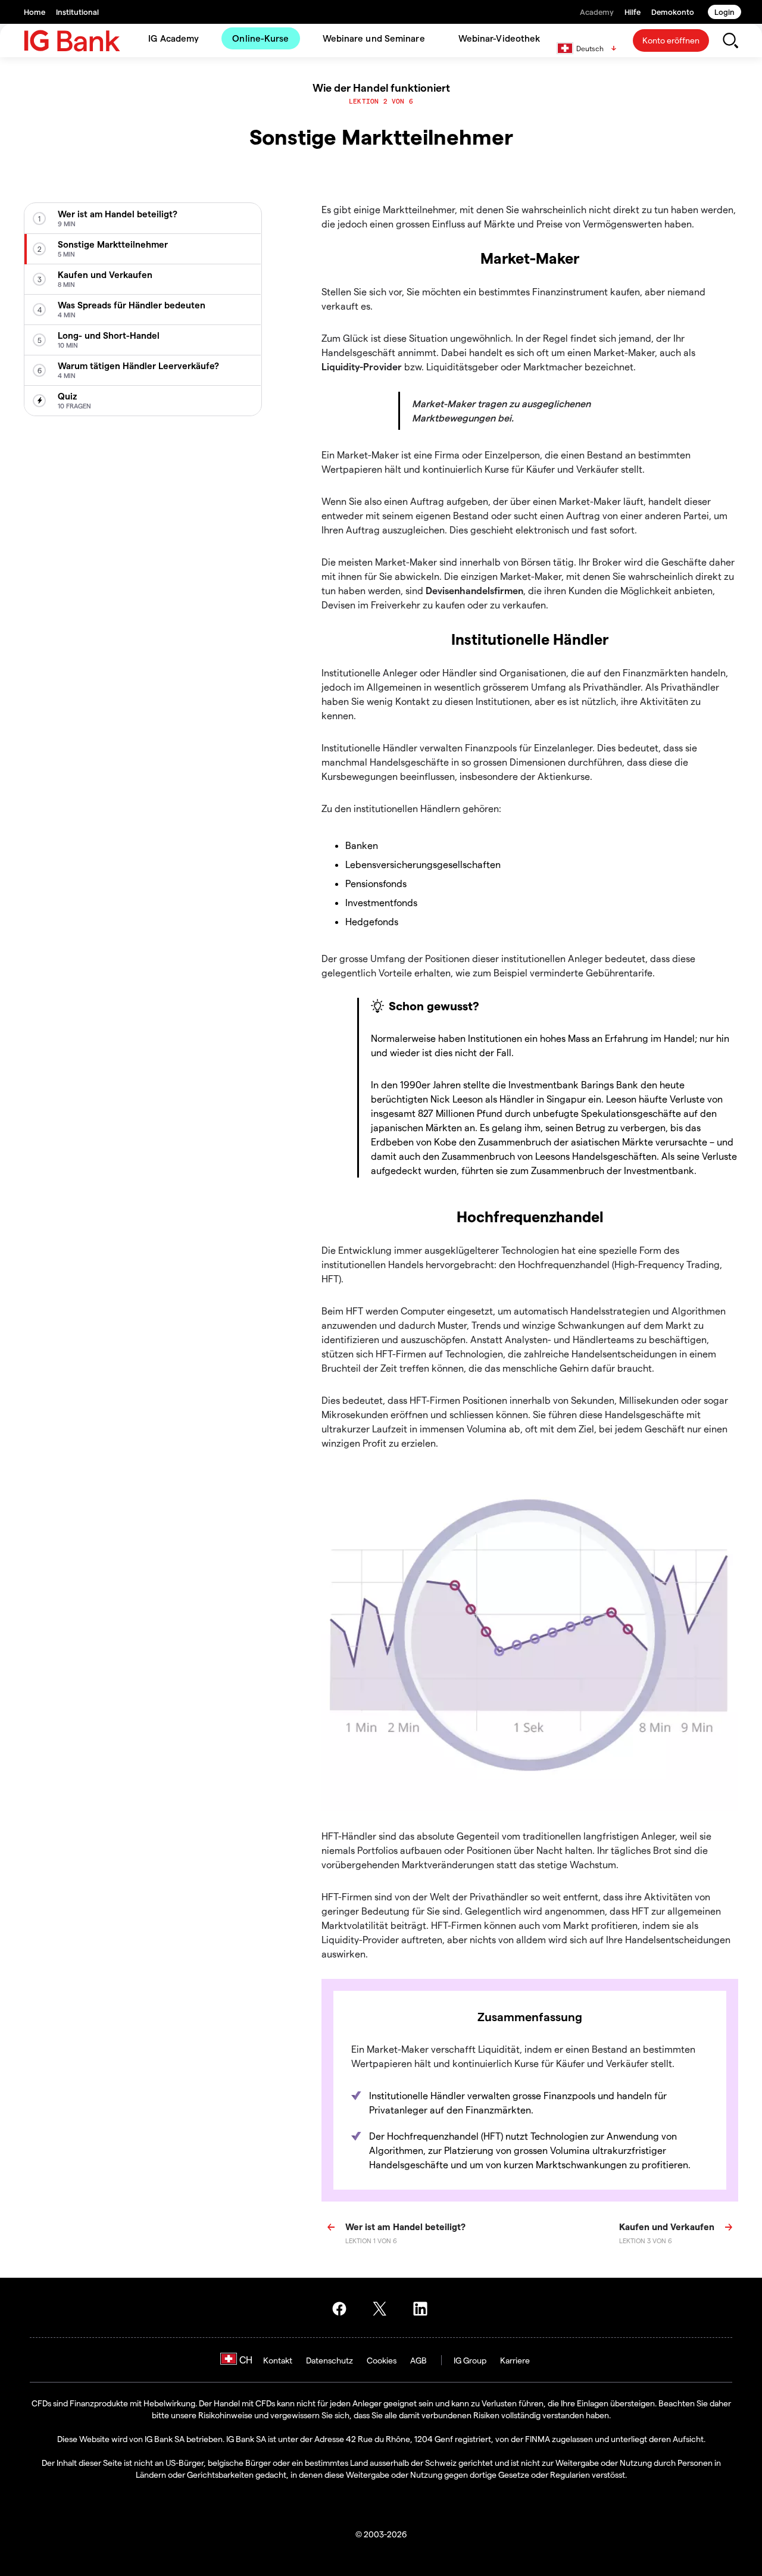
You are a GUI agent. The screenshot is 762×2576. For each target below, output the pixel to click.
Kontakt (278, 2360)
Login (724, 12)
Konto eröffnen (671, 40)
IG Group (470, 2360)
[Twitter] (383, 2309)
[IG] (72, 41)
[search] (730, 40)
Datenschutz (330, 2360)
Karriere (515, 2360)
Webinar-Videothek (499, 38)
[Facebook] (343, 2309)
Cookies (382, 2360)
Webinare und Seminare (374, 38)
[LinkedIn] (424, 2309)
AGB (419, 2360)
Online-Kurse (260, 38)
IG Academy (174, 38)
